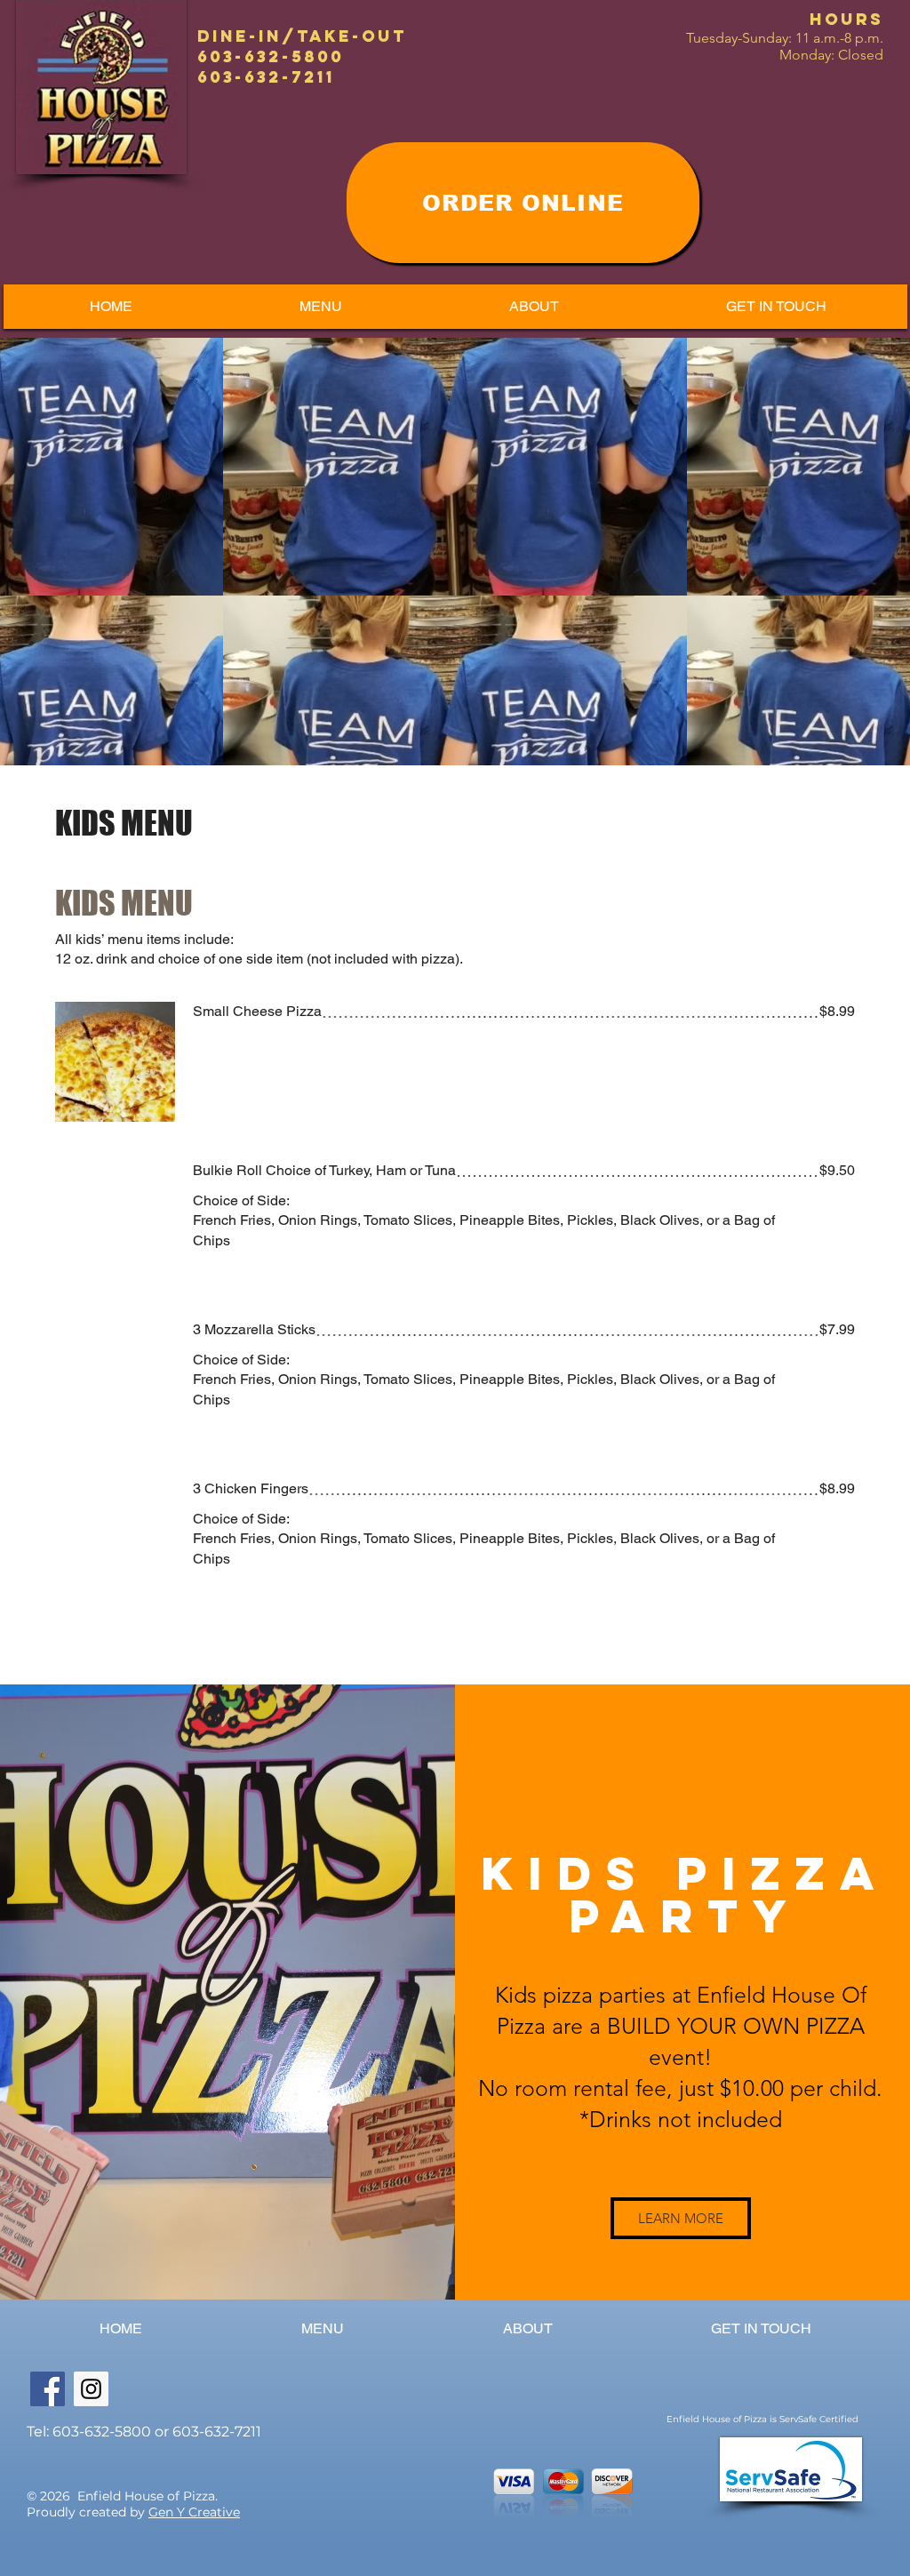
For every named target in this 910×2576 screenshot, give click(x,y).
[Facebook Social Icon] (48, 2389)
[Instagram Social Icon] (91, 2389)
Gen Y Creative (194, 2512)
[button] (320, 307)
